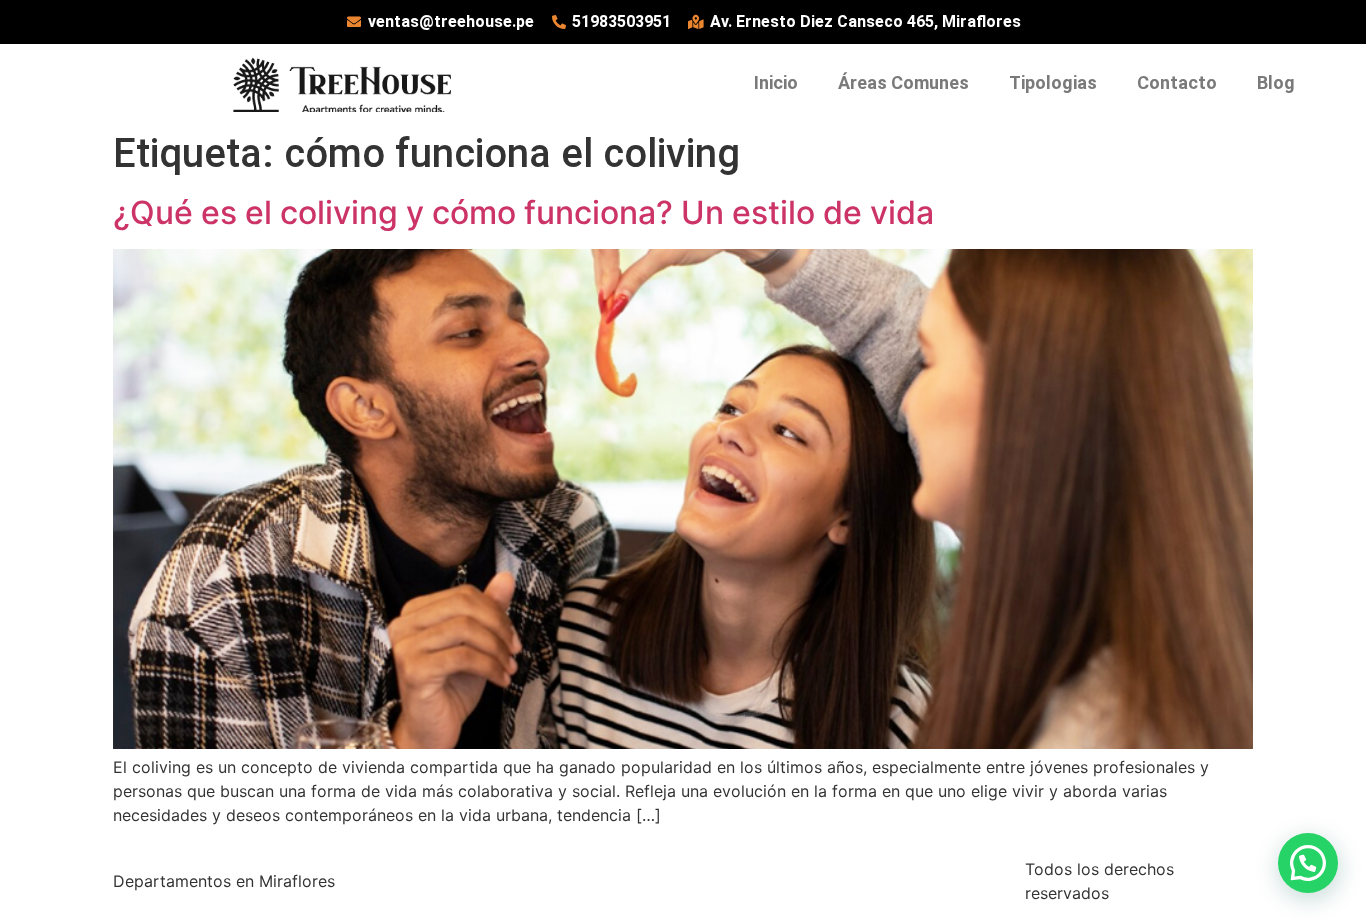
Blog (1276, 82)
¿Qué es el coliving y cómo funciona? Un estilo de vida (523, 212)
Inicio (776, 82)
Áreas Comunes (903, 82)
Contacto (1177, 82)
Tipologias (1053, 82)
